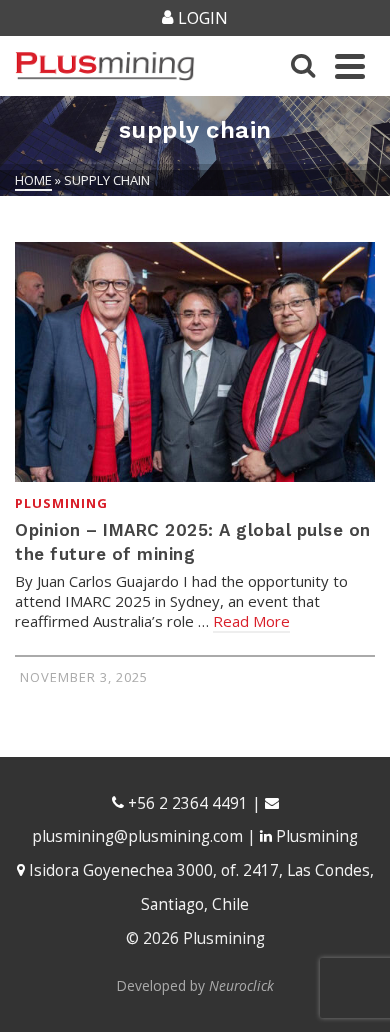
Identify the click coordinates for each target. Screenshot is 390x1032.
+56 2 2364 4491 (186, 803)
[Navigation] (350, 66)
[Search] (303, 66)
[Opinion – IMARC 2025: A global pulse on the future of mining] (195, 362)
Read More (251, 621)
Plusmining (61, 503)
